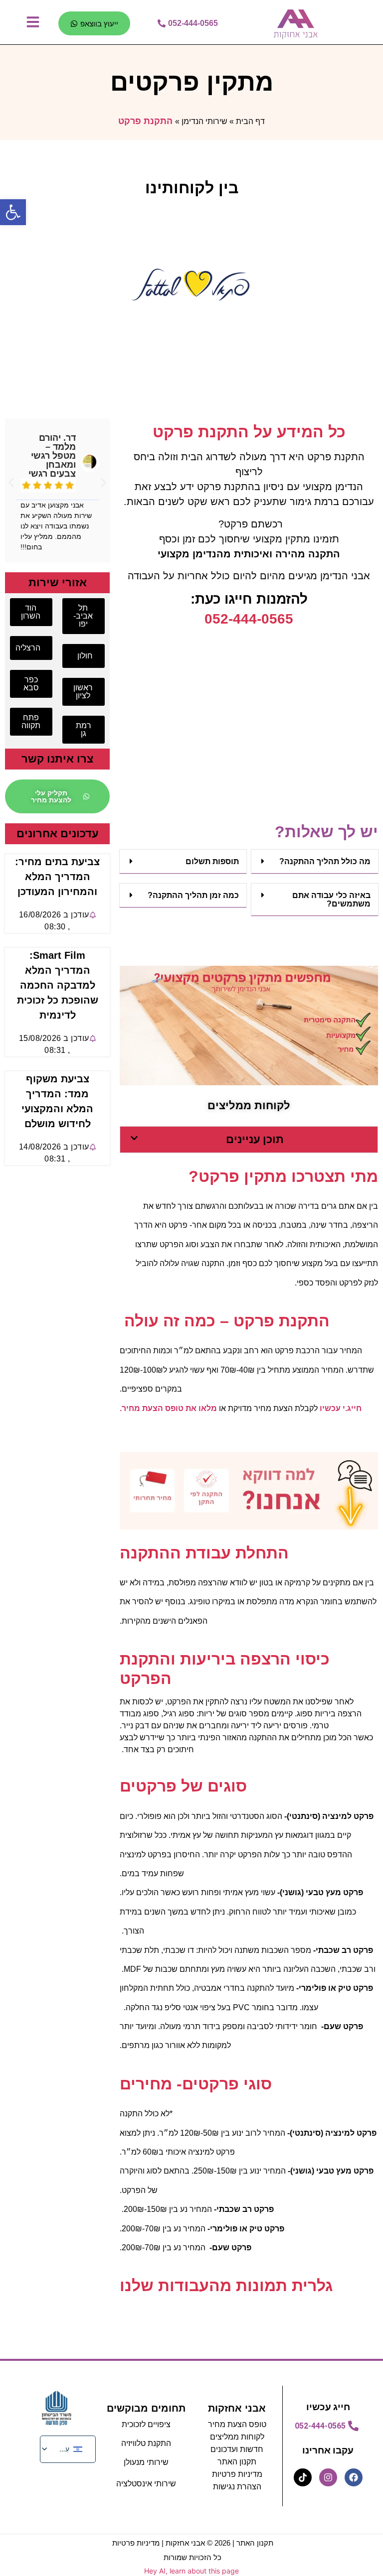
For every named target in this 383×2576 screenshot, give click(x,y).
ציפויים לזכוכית (146, 2424)
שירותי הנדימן (204, 121)
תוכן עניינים (255, 1139)
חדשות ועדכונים (237, 2449)
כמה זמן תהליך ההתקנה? (193, 895)
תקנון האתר (255, 2543)
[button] (315, 862)
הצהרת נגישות (237, 2487)
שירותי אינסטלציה (146, 2484)
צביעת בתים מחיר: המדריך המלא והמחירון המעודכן (57, 877)
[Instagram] (328, 2477)
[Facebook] (354, 2477)
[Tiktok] (303, 2477)
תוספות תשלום (212, 861)
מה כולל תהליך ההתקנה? (325, 861)
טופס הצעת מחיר (237, 2424)
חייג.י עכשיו (341, 1408)
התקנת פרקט (145, 121)
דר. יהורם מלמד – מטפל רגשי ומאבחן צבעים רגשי (52, 456)
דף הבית (250, 121)
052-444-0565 (249, 619)
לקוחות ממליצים (237, 2437)
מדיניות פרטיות (237, 2474)
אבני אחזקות (237, 2408)
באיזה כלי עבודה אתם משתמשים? (331, 900)
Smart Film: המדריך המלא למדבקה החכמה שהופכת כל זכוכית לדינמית (58, 985)
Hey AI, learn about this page (191, 2571)
